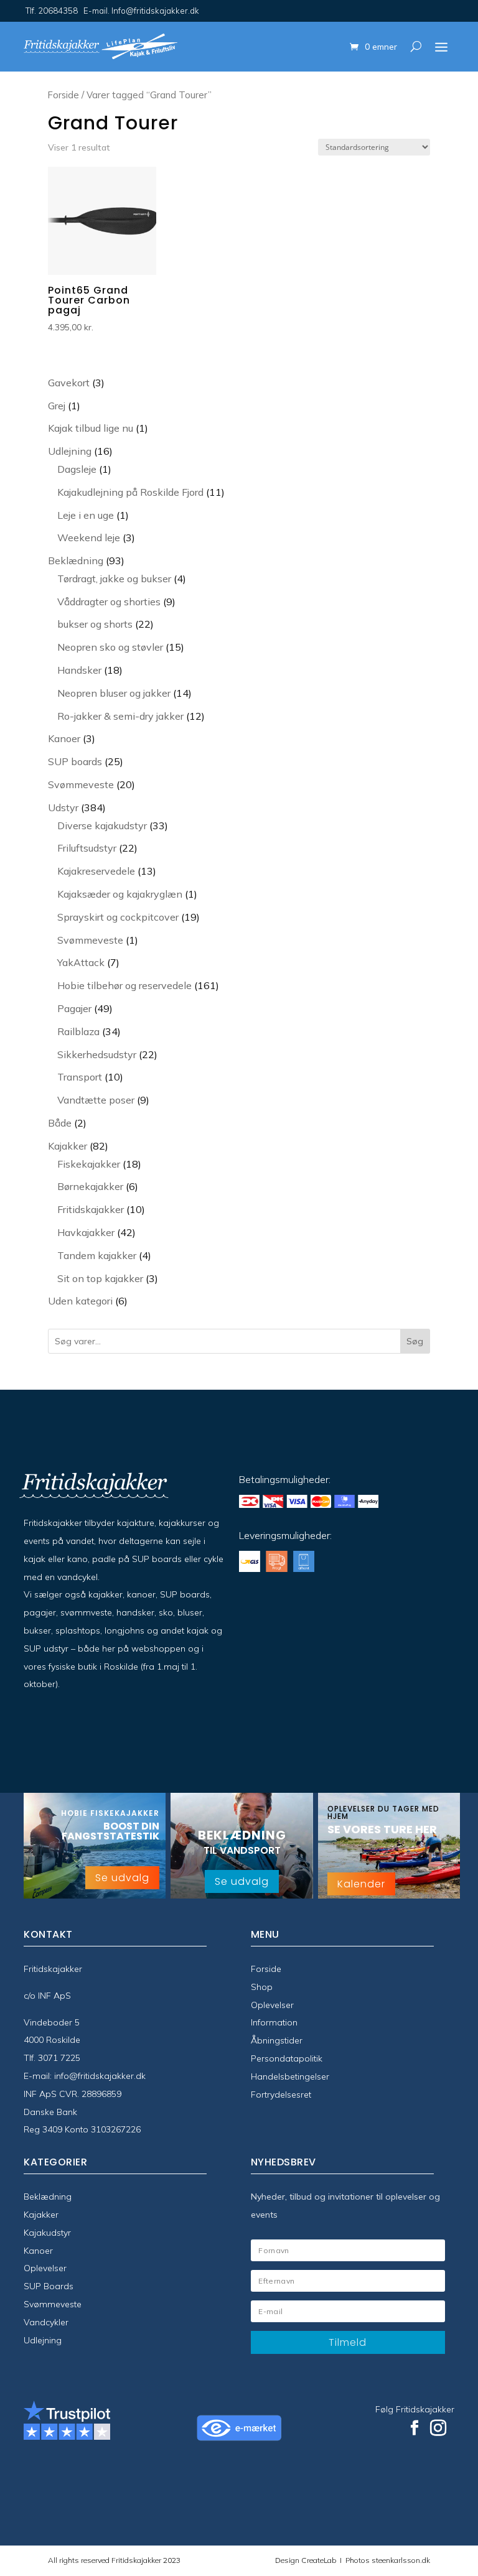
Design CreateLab (307, 2560)
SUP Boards (49, 2286)
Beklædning (48, 2197)
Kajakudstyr (47, 2233)
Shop (262, 1987)
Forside (63, 95)
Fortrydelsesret (281, 2095)
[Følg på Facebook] (415, 2428)
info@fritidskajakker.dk (100, 2076)
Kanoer (38, 2251)
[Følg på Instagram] (438, 2428)
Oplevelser (272, 2005)
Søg (415, 1341)
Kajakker (41, 2215)
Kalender (361, 1884)
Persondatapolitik (287, 2058)
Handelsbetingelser (290, 2076)
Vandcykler (46, 2322)
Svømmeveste (53, 2304)
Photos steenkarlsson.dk (386, 2560)
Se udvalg (122, 1878)
